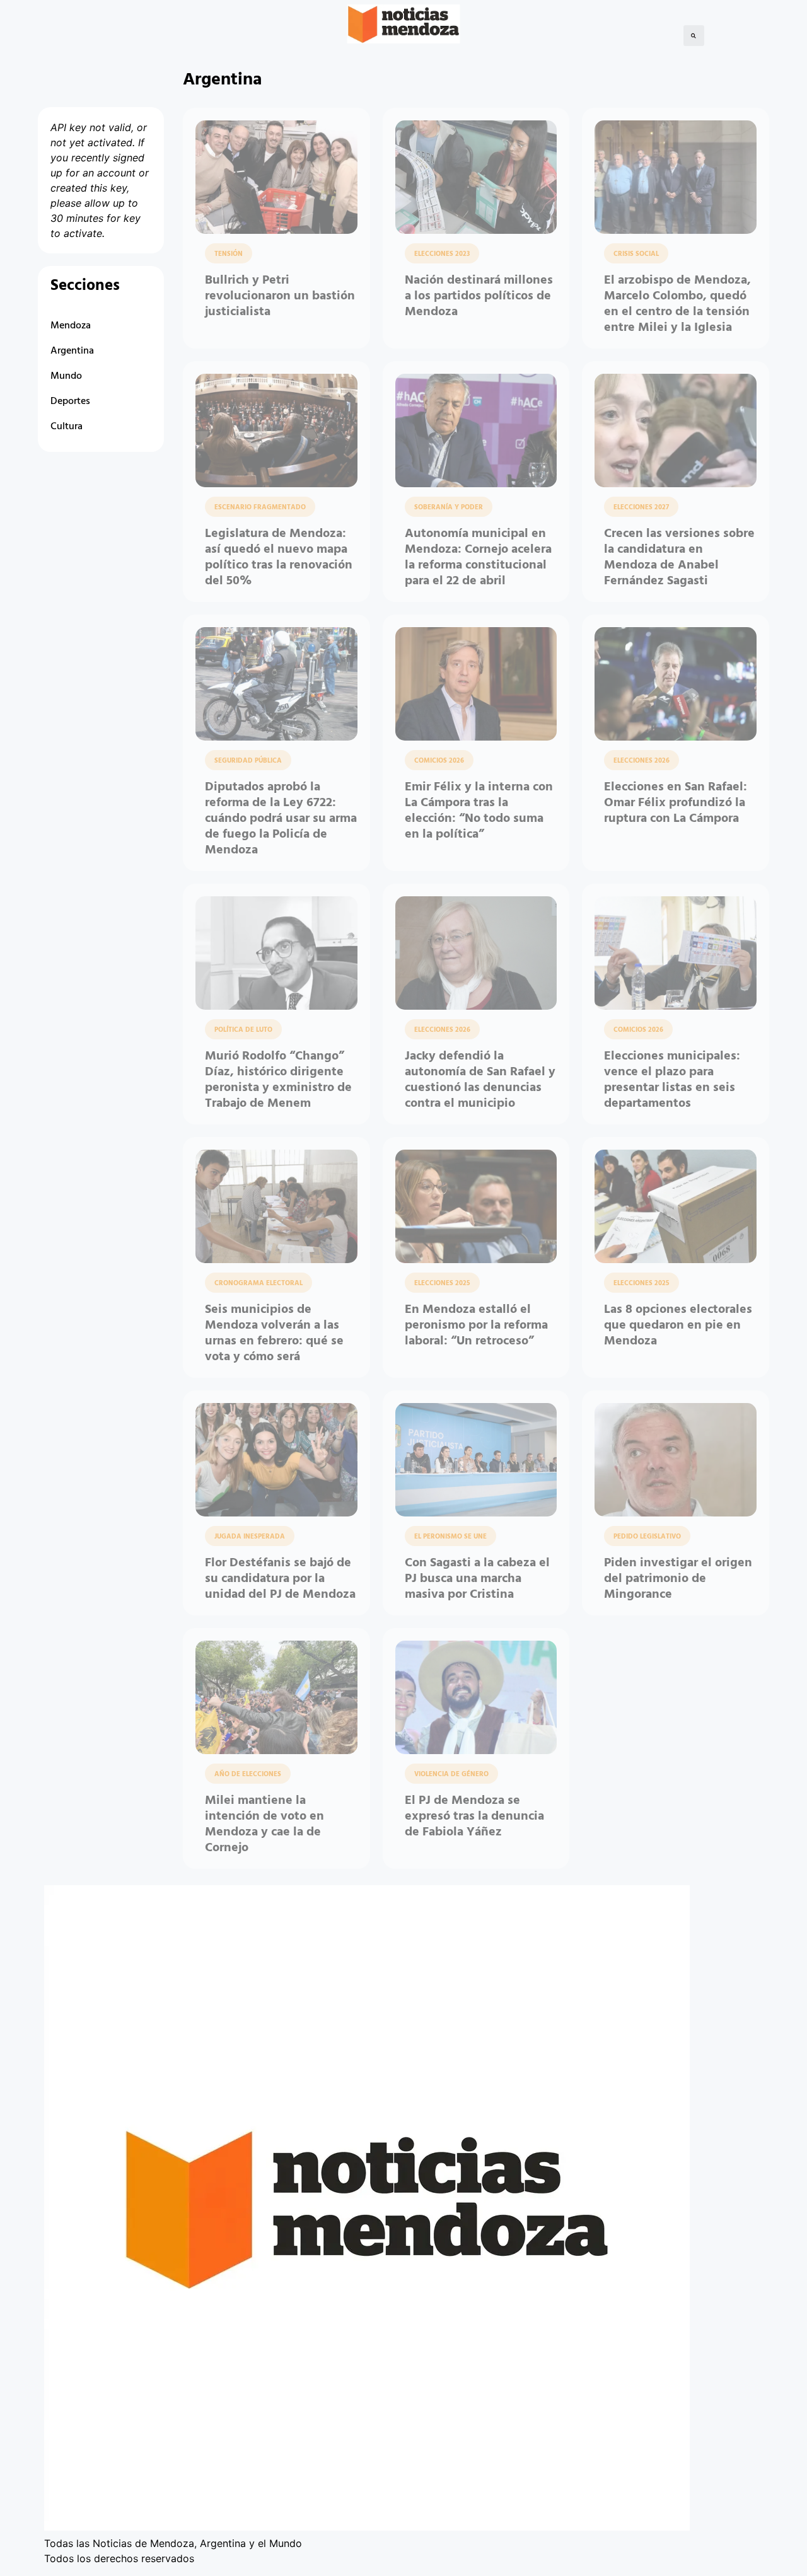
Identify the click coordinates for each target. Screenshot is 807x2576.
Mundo (66, 376)
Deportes (70, 401)
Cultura (67, 427)
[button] (694, 36)
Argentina (72, 351)
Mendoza (71, 326)
